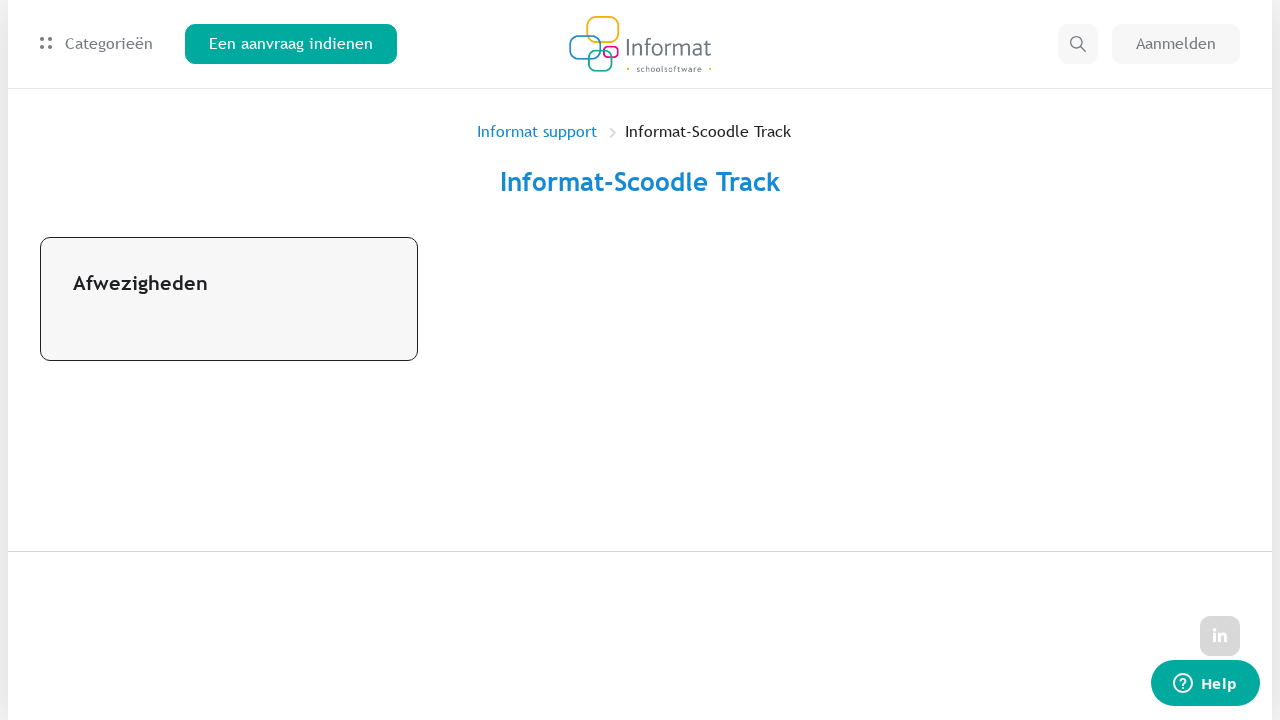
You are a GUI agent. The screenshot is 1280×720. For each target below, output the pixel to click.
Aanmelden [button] (1176, 43)
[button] (1078, 44)
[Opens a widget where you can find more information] (1205, 685)
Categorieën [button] (106, 43)
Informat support (537, 131)
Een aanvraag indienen (291, 43)
